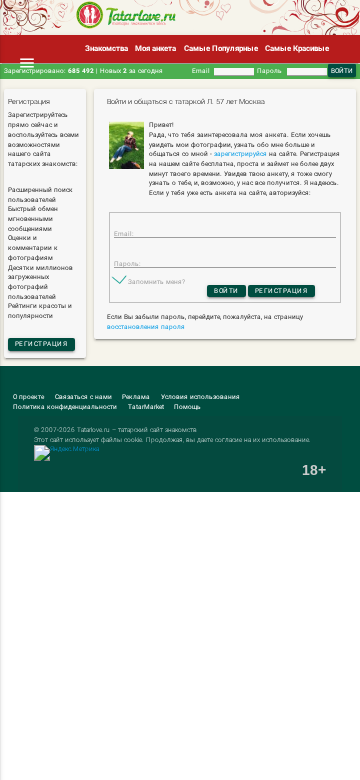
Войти (226, 291)
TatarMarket (146, 407)
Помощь (187, 407)
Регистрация (41, 344)
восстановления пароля (146, 327)
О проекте (28, 397)
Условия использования (200, 397)
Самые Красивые (297, 48)
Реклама (136, 397)
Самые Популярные (221, 48)
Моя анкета (155, 48)
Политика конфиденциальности (65, 407)
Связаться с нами (83, 397)
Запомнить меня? (156, 282)
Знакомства (106, 48)
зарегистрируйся (240, 154)
